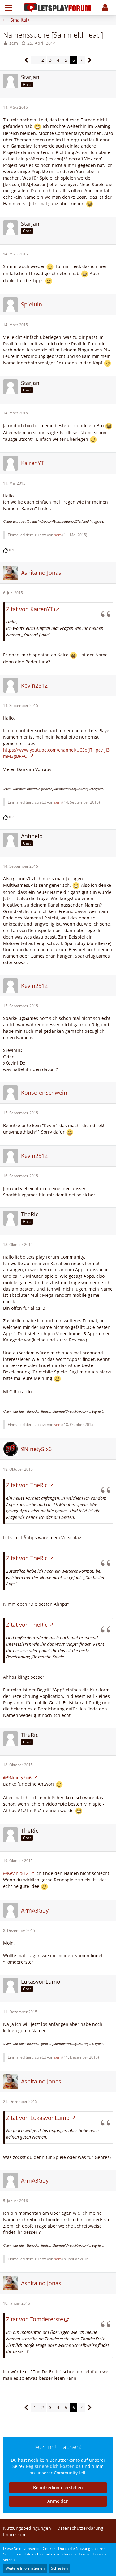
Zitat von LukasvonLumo (38, 2118)
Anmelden (58, 2501)
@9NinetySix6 (17, 1777)
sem (14, 43)
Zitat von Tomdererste (35, 2319)
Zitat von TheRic (27, 1485)
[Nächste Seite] (90, 60)
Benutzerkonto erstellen (58, 2487)
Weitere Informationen (25, 2568)
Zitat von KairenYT (30, 609)
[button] (8, 8)
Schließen (59, 2568)
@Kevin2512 (16, 1873)
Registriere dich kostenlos (53, 2466)
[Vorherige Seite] (26, 60)
